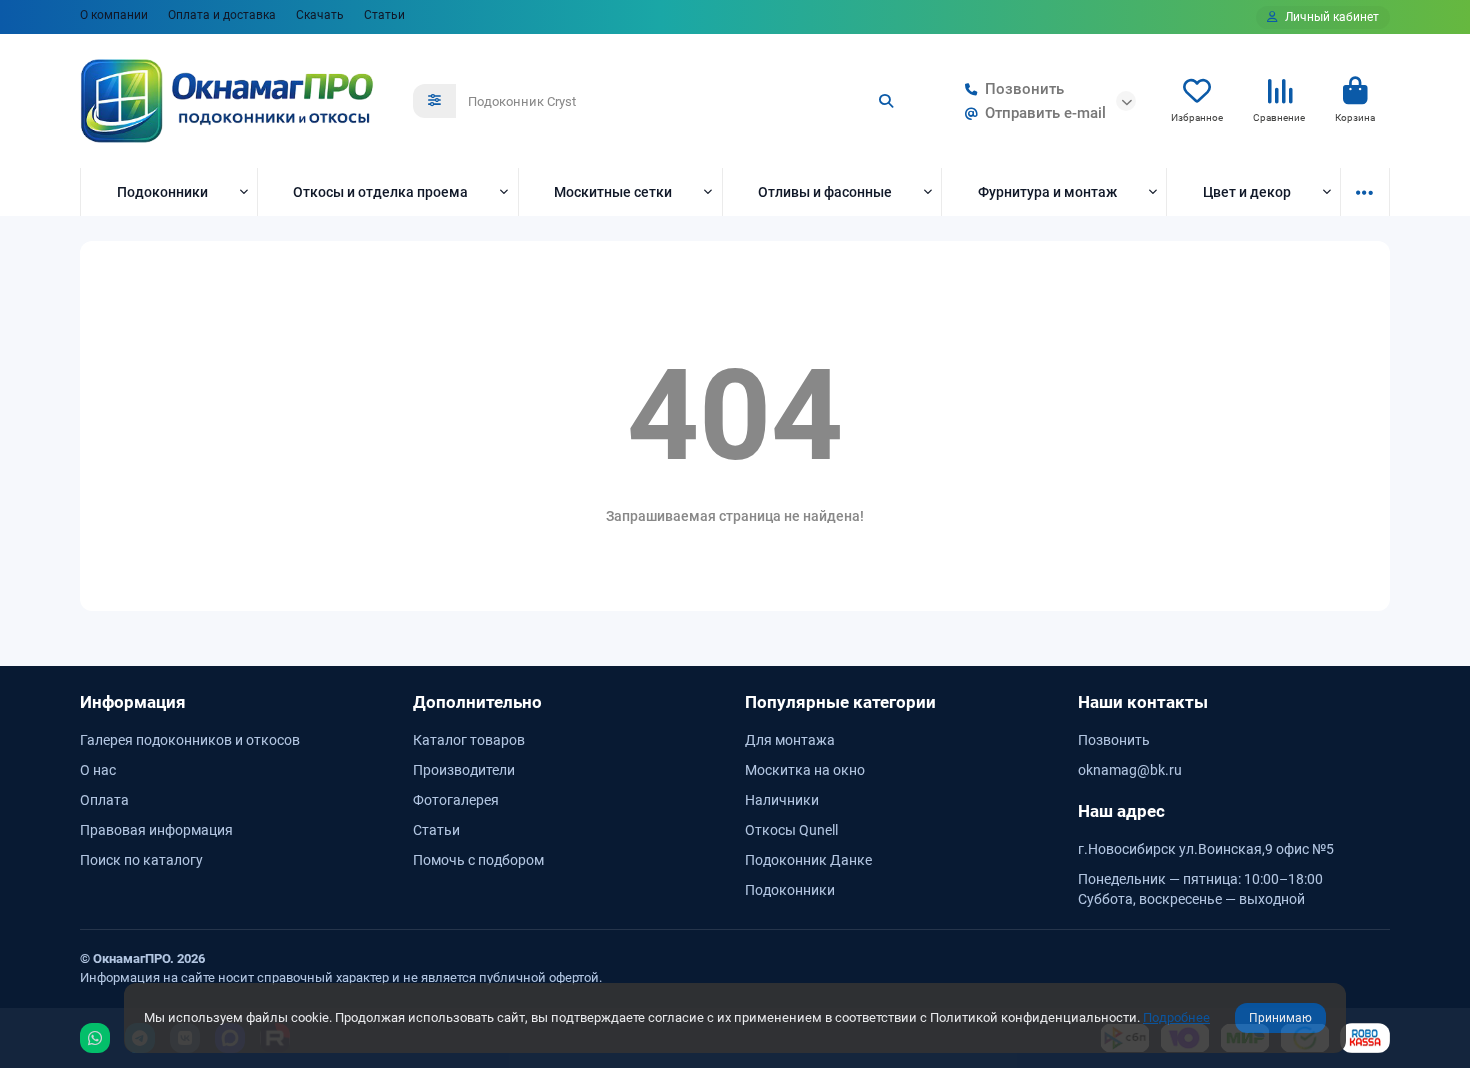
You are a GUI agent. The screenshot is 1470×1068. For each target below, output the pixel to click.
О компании (114, 15)
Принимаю (1280, 1018)
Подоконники (162, 192)
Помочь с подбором (478, 860)
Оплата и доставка (222, 15)
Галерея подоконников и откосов (190, 740)
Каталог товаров (469, 740)
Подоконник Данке (808, 860)
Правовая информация (156, 830)
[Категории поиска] (434, 101)
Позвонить (1024, 89)
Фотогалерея (456, 800)
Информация (133, 702)
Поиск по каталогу (141, 860)
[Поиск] (886, 101)
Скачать (320, 15)
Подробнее (1176, 1017)
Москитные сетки (613, 192)
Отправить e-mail (1045, 113)
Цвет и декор (1247, 192)
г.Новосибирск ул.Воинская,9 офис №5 (1206, 849)
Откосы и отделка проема (380, 192)
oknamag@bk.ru (1130, 770)
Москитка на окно (805, 770)
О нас (98, 770)
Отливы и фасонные (825, 192)
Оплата (104, 800)
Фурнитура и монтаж (1047, 192)
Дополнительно (477, 702)
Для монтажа (790, 740)
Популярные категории (840, 702)
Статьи (384, 15)
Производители (464, 770)
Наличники (782, 800)
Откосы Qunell (791, 830)
